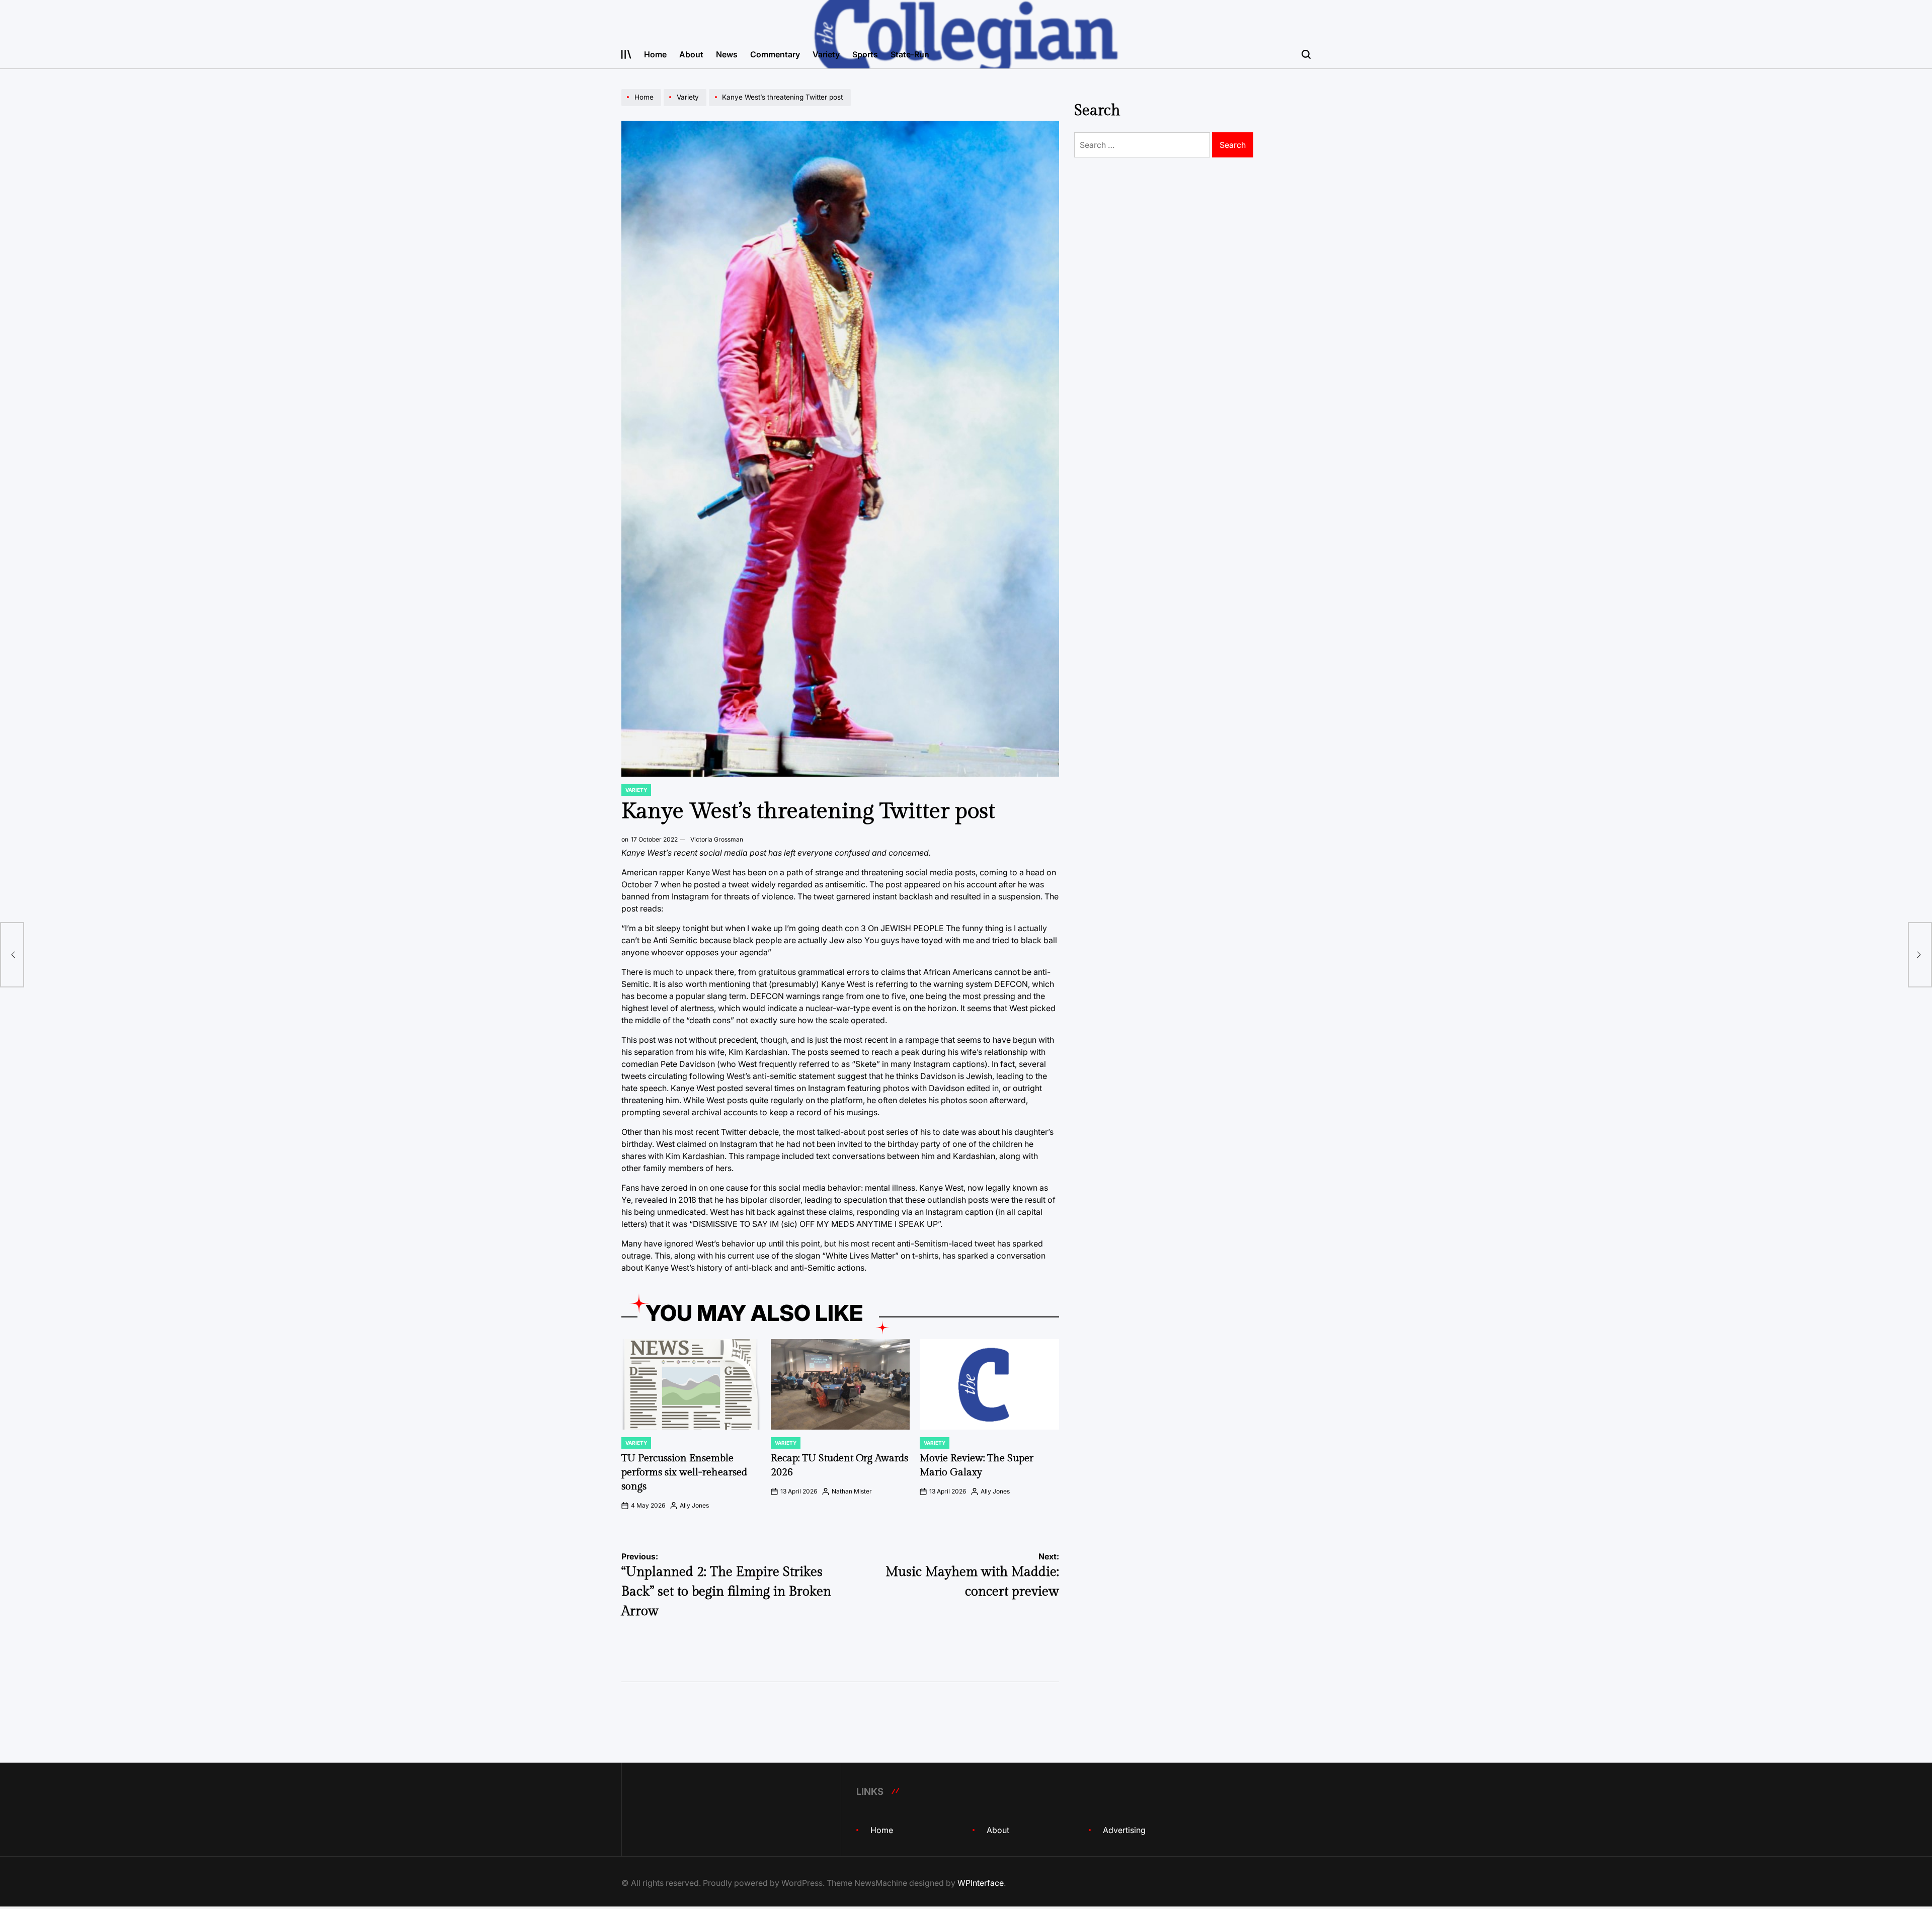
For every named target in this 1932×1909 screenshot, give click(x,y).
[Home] (642, 106)
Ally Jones (694, 1505)
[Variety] (686, 106)
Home (655, 54)
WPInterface (981, 1883)
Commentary (775, 54)
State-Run (910, 54)
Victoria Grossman (717, 839)
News (727, 54)
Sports (865, 54)
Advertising (1124, 1830)
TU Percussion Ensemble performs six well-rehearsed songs (684, 1472)
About (691, 54)
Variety (826, 54)
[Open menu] (626, 54)
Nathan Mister (852, 1491)
